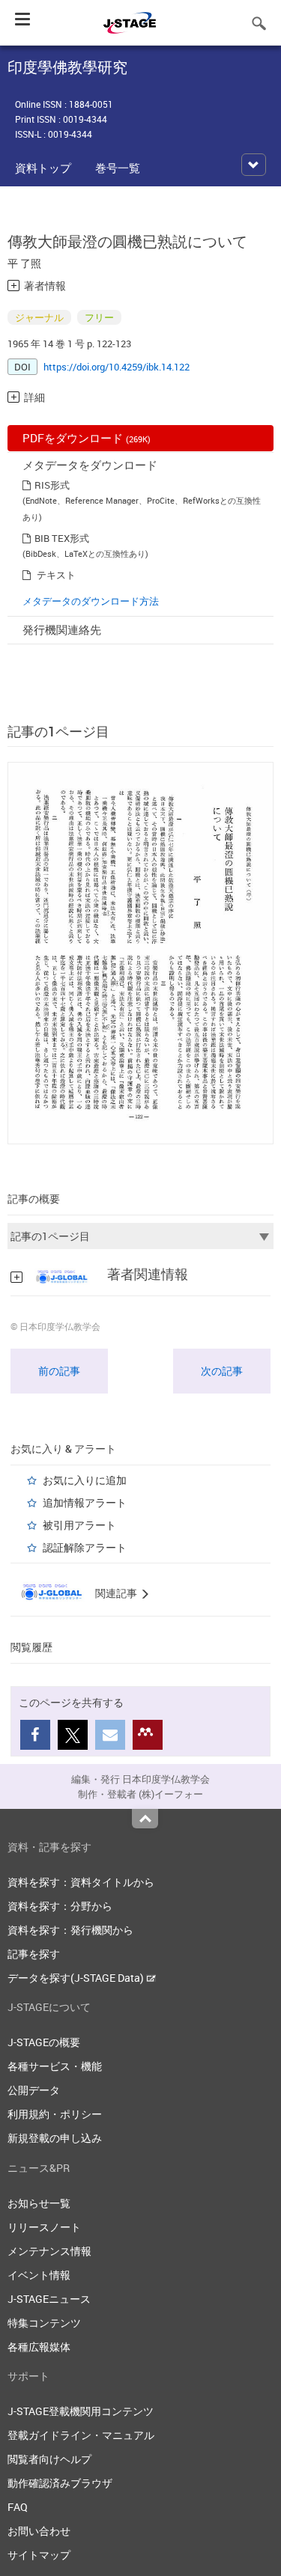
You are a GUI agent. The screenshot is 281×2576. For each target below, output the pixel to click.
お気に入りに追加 (85, 1480)
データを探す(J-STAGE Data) (77, 1978)
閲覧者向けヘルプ (49, 2459)
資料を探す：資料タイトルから (81, 1882)
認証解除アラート (85, 1547)
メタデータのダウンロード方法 (91, 601)
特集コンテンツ (44, 2323)
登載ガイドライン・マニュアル (81, 2435)
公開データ (34, 2090)
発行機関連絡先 (62, 629)
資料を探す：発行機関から (70, 1930)
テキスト (56, 575)
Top (145, 1819)
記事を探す (34, 1954)
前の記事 (59, 1371)
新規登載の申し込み (55, 2138)
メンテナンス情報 (49, 2251)
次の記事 (222, 1371)
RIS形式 (52, 485)
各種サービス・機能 (55, 2066)
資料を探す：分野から (60, 1906)
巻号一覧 (118, 168)
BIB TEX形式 (62, 538)
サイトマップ (39, 2555)
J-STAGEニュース (49, 2299)
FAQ (18, 2507)
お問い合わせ (39, 2531)
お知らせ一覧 (39, 2203)
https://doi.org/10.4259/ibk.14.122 (117, 367)
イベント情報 (39, 2275)
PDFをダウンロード (87, 438)
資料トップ (43, 168)
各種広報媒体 (39, 2347)
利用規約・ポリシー (55, 2114)
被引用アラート (79, 1525)
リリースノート (44, 2227)
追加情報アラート (85, 1502)
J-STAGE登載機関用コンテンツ (81, 2411)
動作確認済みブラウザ (60, 2483)
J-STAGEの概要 (44, 2042)
